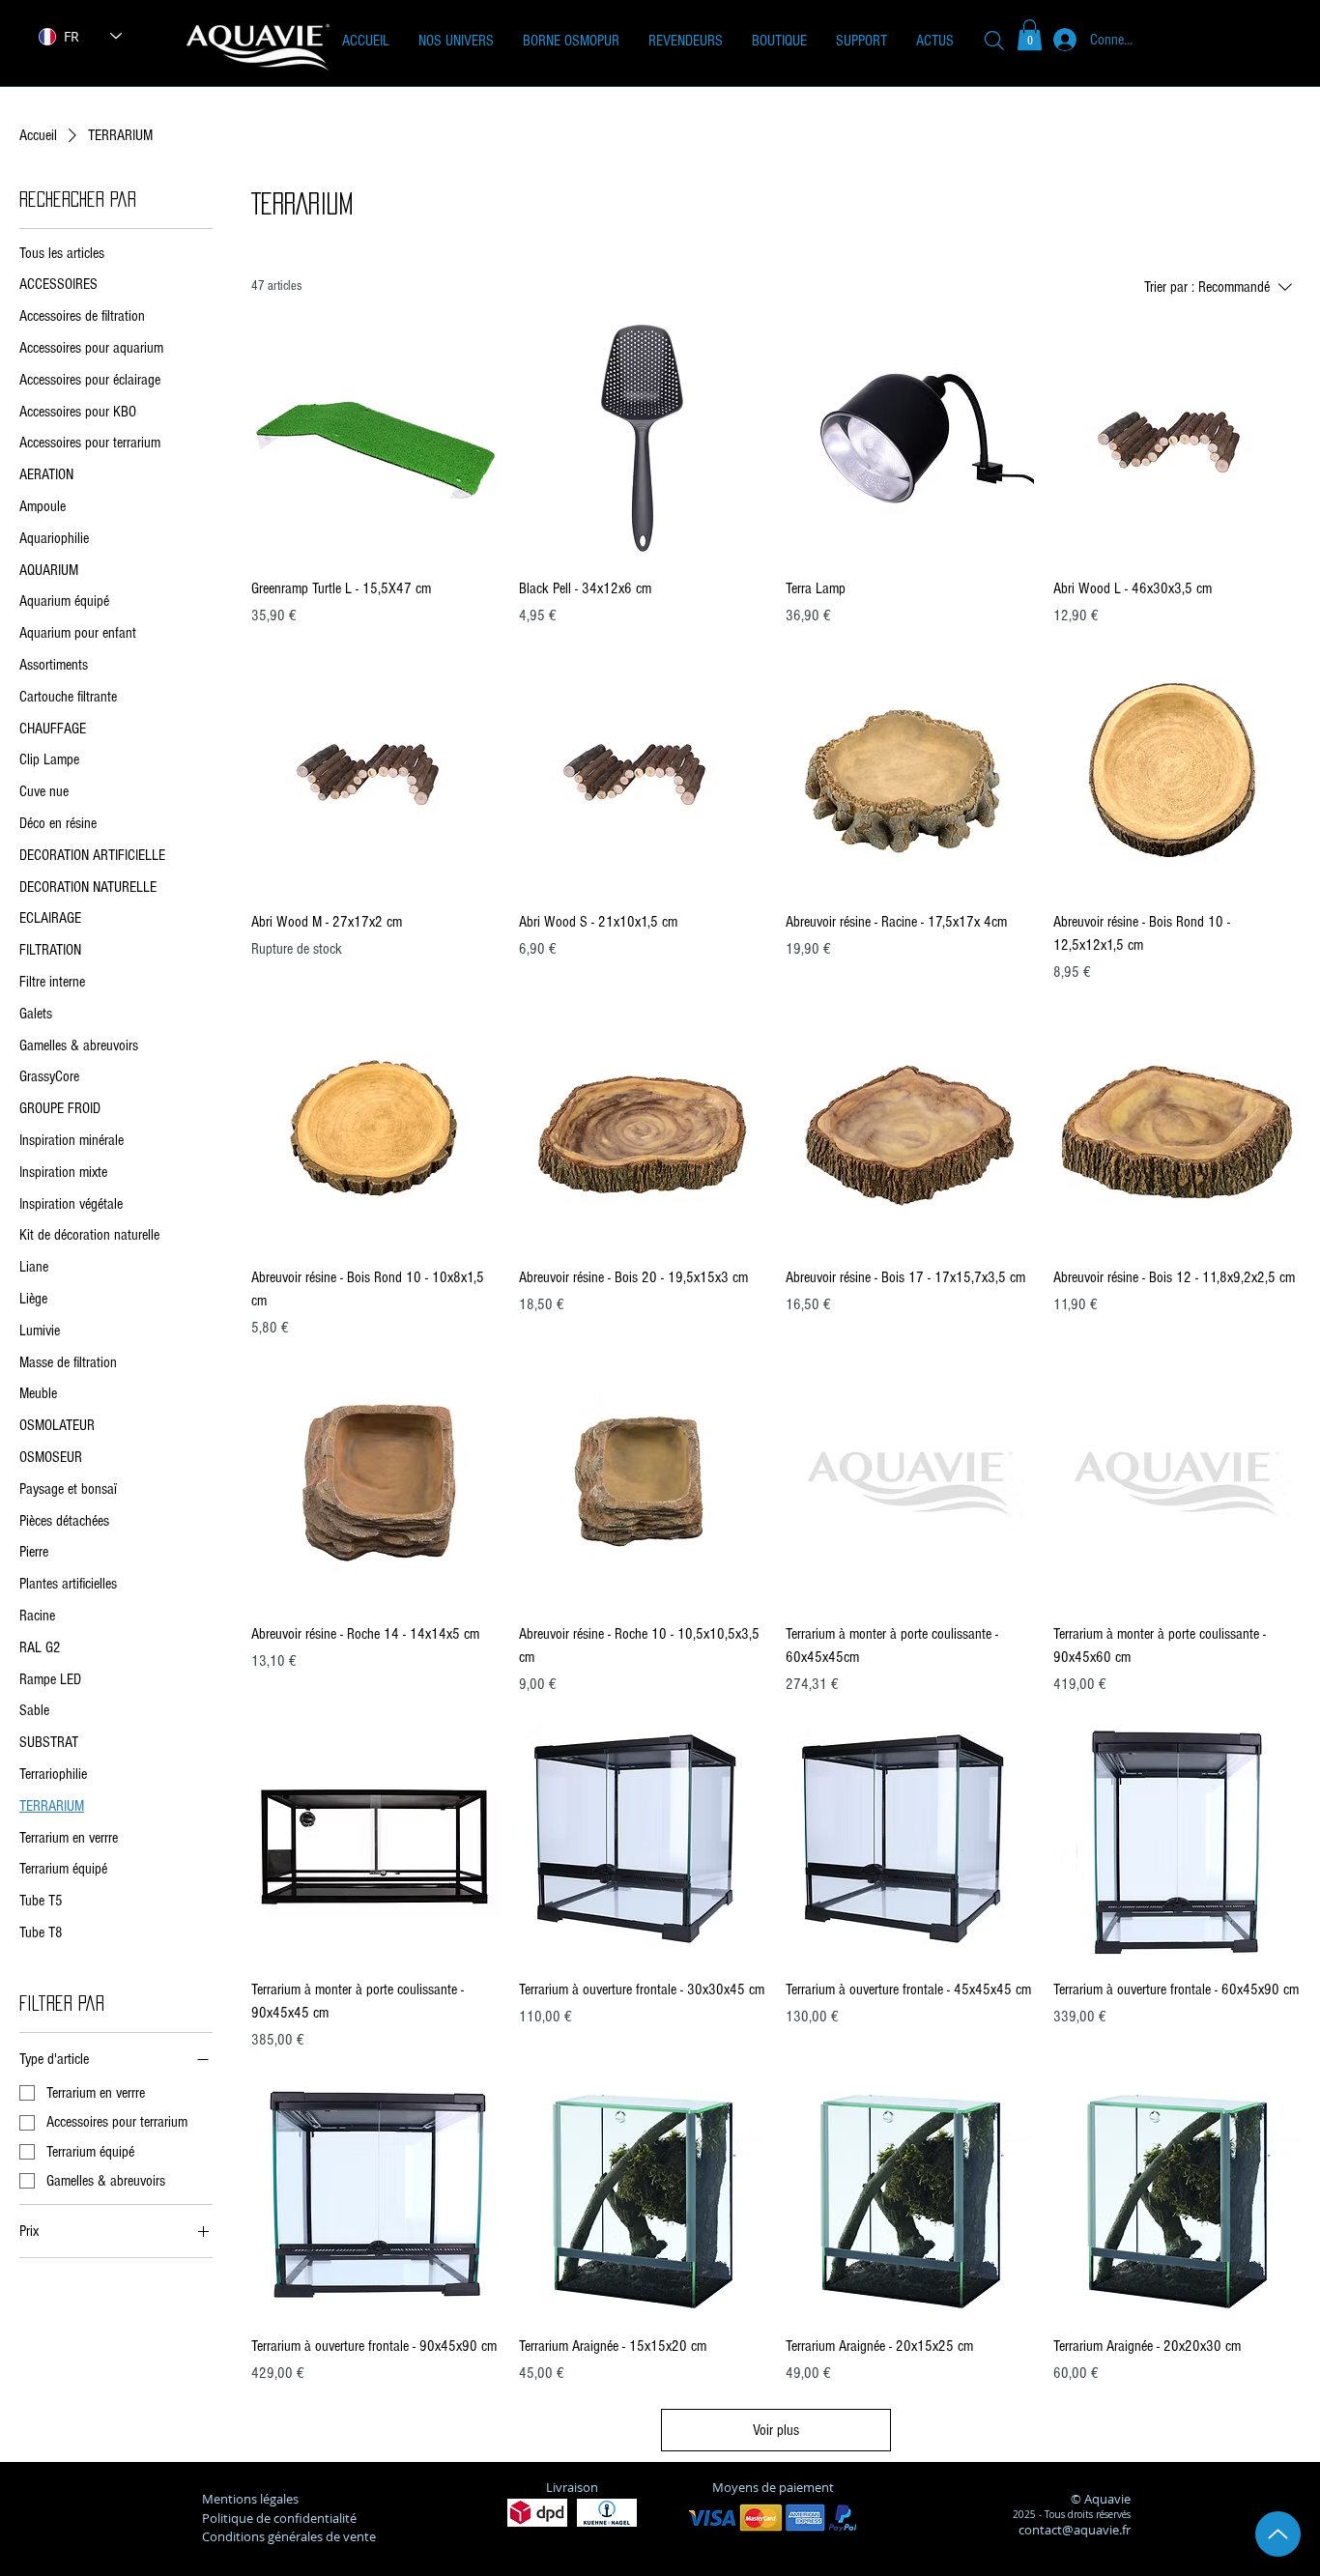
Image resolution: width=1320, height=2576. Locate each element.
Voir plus (776, 2430)
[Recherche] (994, 40)
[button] (456, 41)
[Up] (1278, 2534)
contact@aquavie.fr (1075, 2530)
